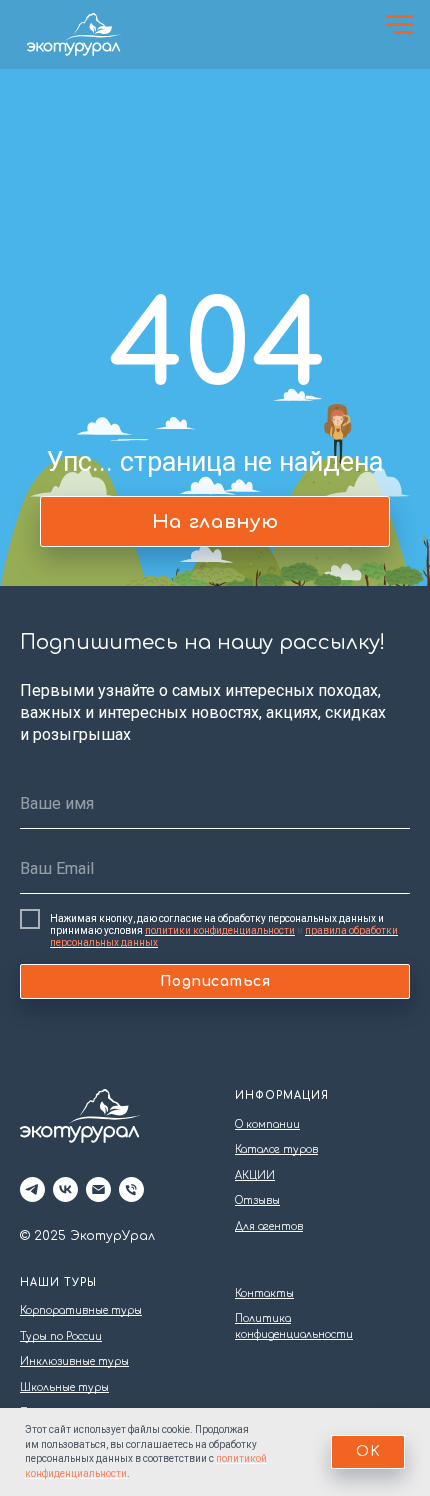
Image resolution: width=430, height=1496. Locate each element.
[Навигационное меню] (400, 25)
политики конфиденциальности (220, 930)
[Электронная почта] (98, 1189)
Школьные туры (64, 1387)
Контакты (264, 1293)
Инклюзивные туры (74, 1361)
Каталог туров (276, 1149)
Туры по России (61, 1336)
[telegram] (32, 1189)
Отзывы (257, 1200)
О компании (267, 1124)
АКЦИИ (255, 1175)
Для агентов (269, 1226)
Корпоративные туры (81, 1310)
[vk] (65, 1189)
